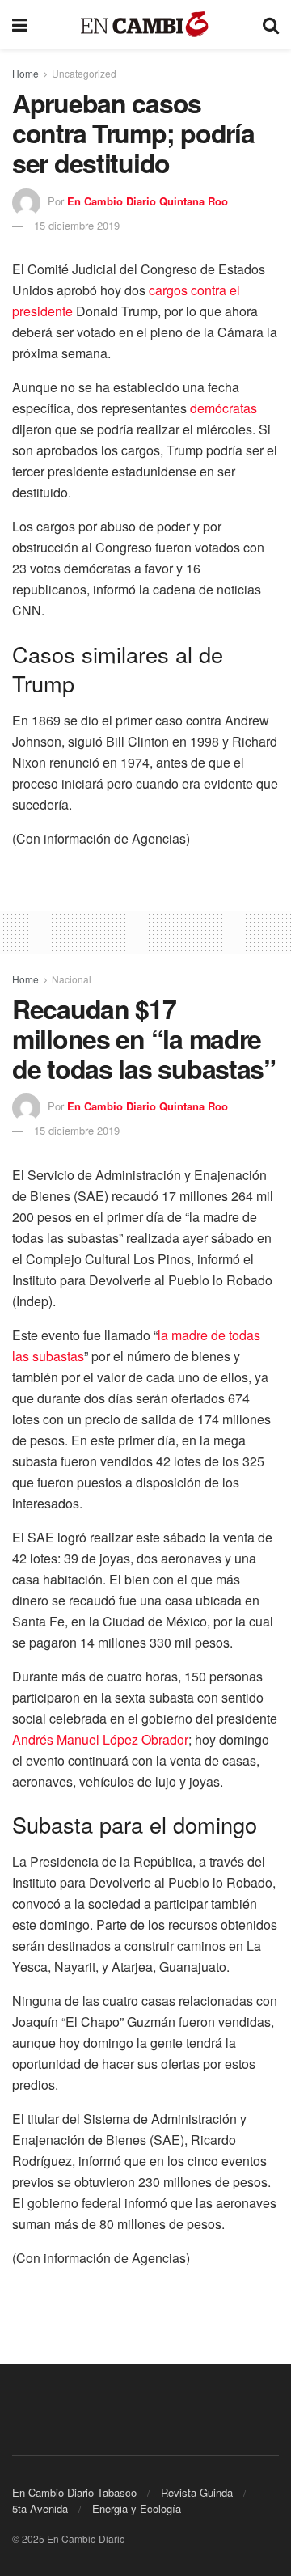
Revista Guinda (197, 2492)
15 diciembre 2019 (77, 225)
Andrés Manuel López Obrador (100, 1739)
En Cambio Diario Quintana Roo (148, 201)
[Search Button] (271, 24)
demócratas (224, 408)
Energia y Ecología (137, 2508)
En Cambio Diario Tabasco (74, 2492)
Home (25, 73)
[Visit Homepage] (145, 25)
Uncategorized (84, 73)
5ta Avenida (40, 2508)
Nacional (72, 979)
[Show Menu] (20, 24)
